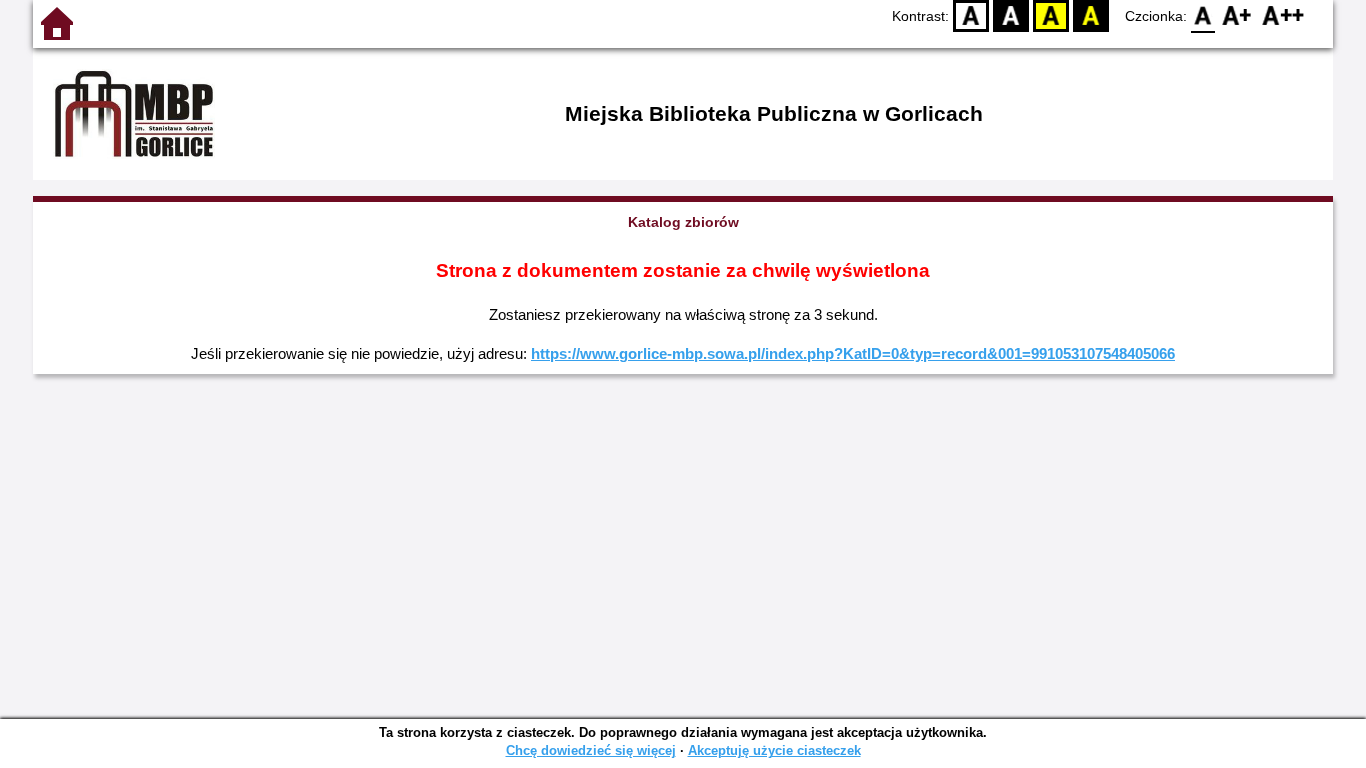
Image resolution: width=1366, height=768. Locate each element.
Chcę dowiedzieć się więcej (591, 750)
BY (1091, 15)
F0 (1203, 15)
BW (1011, 15)
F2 (1283, 15)
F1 (1237, 15)
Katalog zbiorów (683, 222)
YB (1051, 15)
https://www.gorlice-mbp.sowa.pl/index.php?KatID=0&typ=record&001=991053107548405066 (853, 353)
